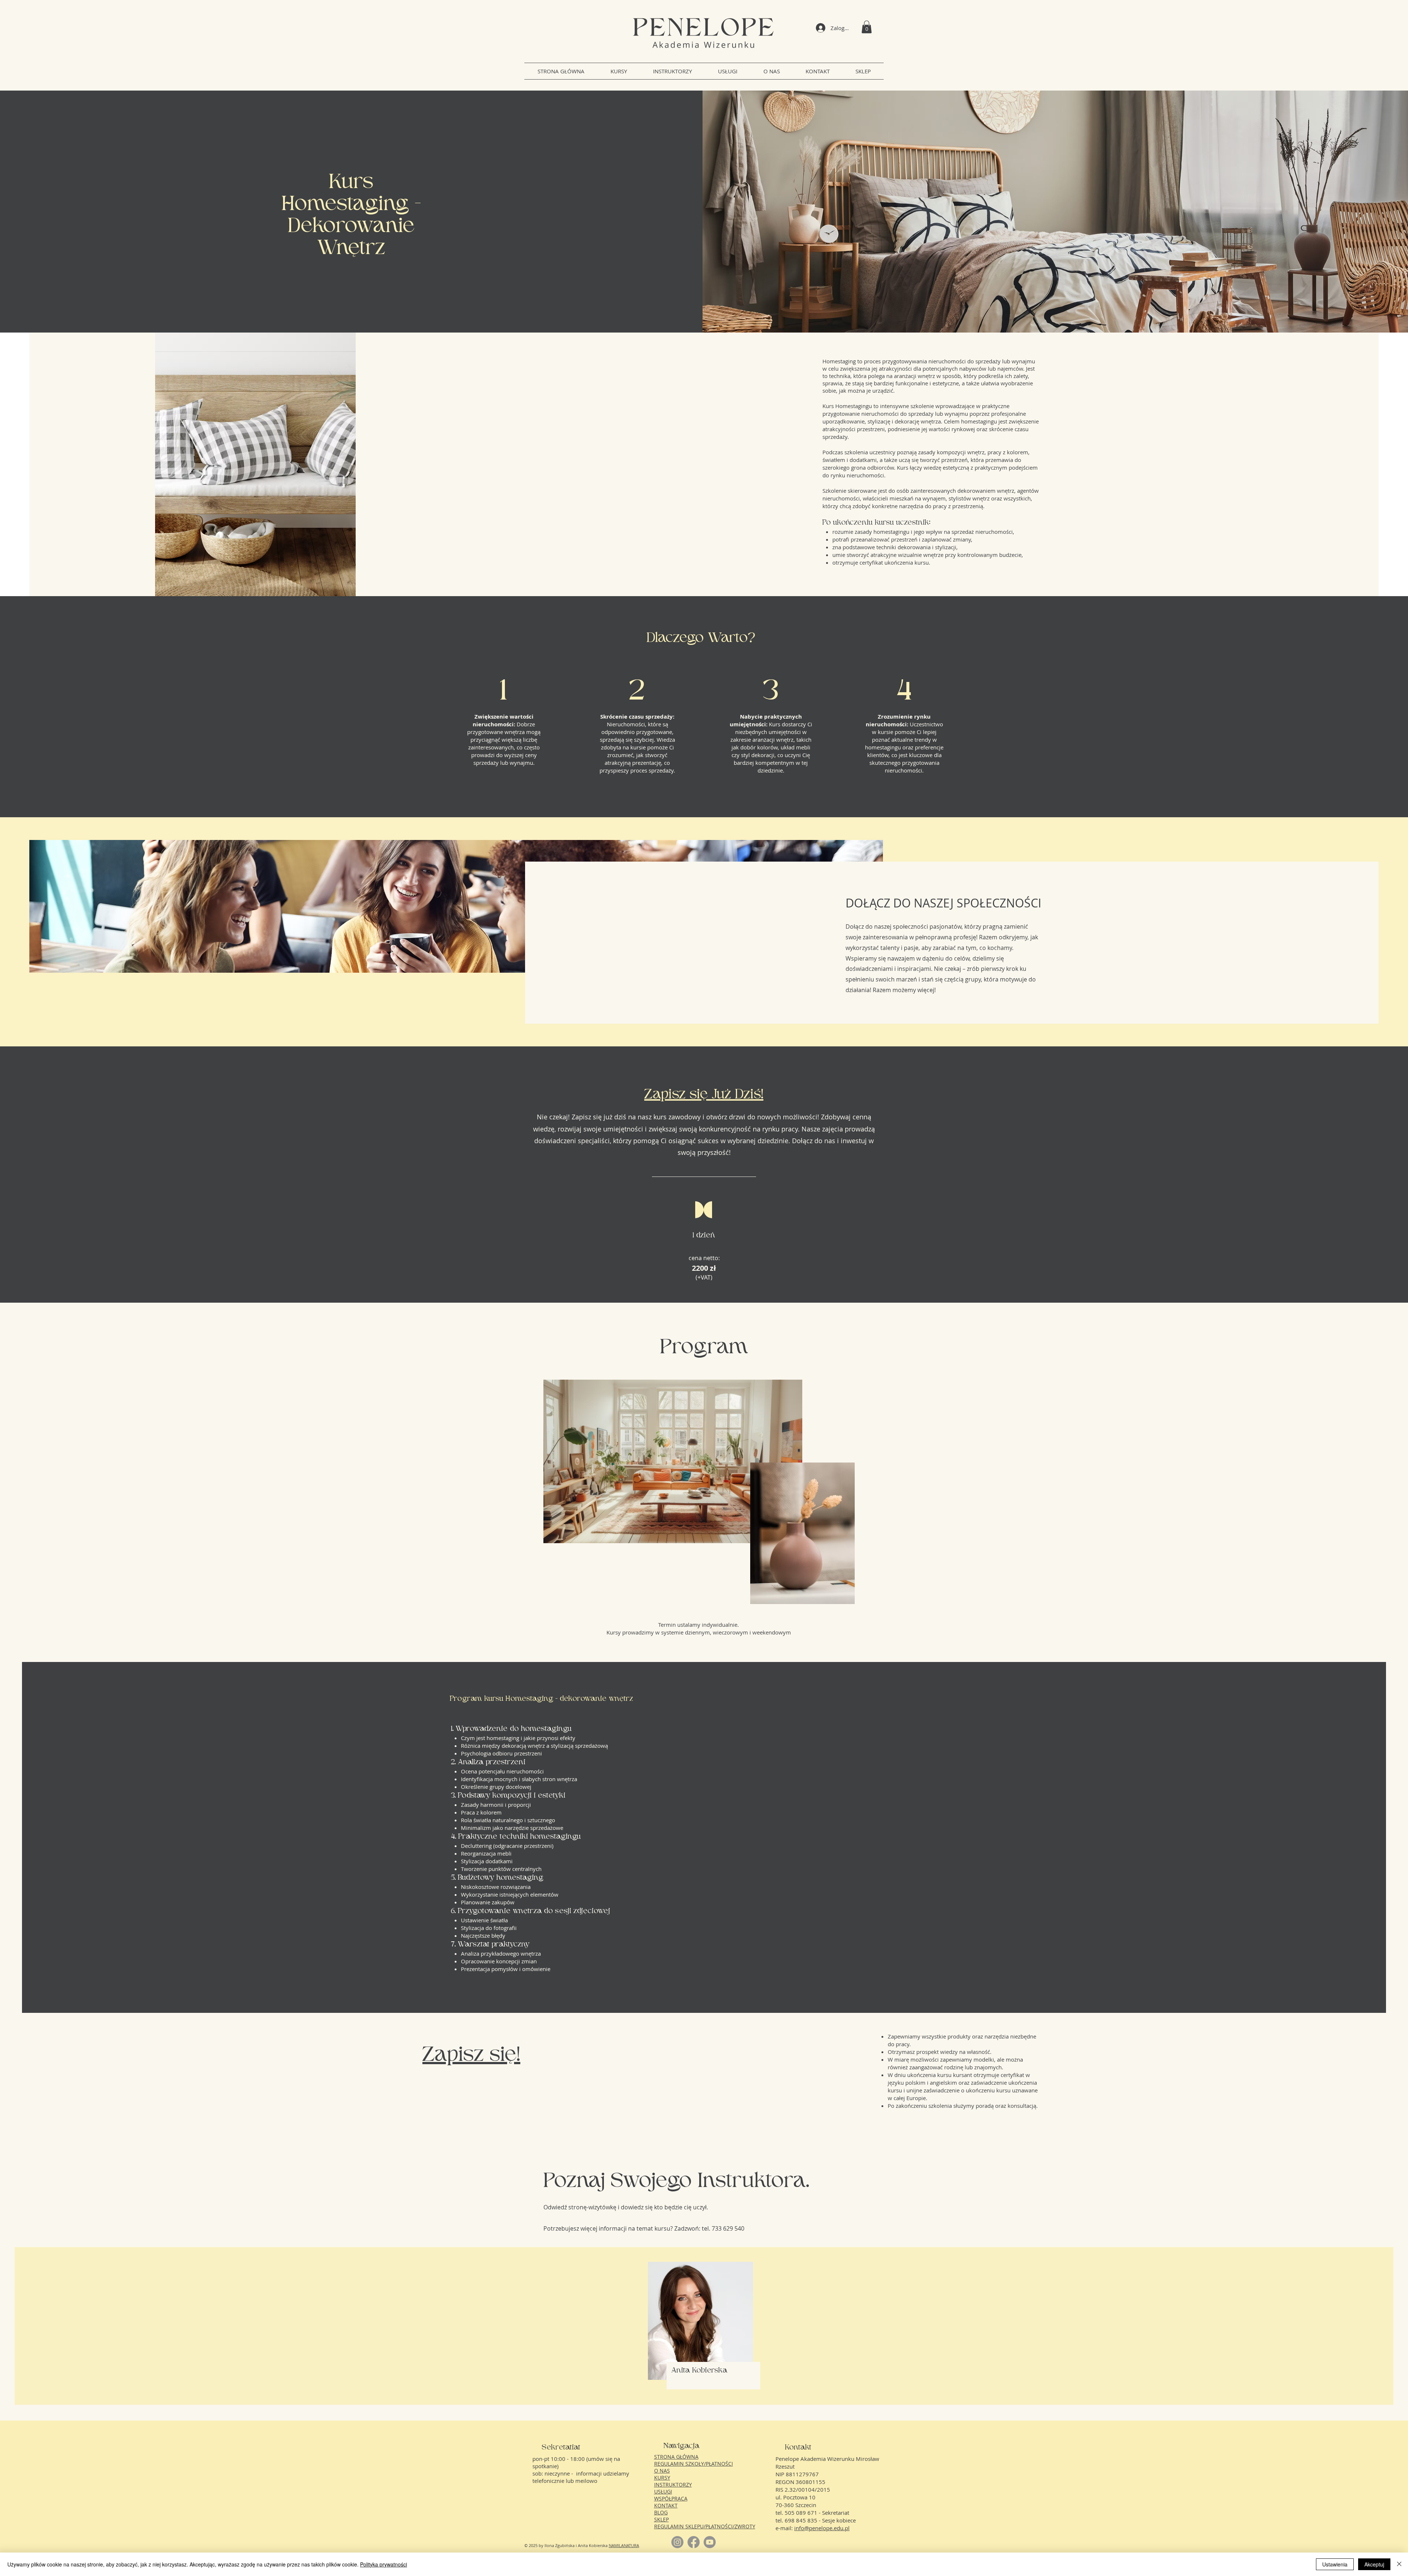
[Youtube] (710, 2542)
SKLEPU (694, 2526)
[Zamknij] (1399, 2564)
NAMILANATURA (624, 2545)
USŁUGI (663, 2491)
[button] (867, 27)
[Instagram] (677, 2542)
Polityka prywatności (384, 2564)
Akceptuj (1374, 2564)
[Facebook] (694, 2542)
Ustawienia (1335, 2564)
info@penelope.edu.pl (822, 2528)
